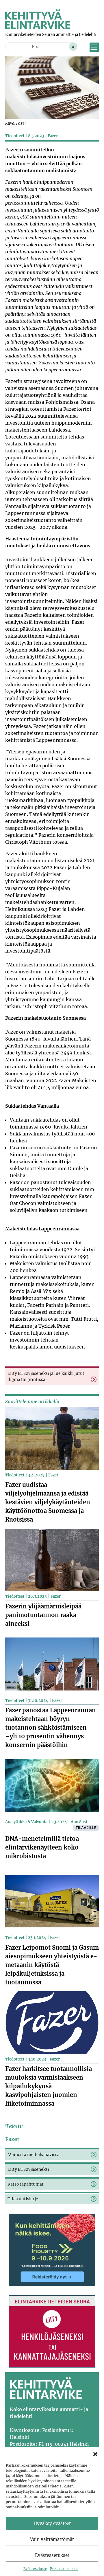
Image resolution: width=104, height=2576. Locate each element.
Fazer (53, 136)
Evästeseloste (35, 2569)
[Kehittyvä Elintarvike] (38, 27)
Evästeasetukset (52, 2555)
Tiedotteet (15, 136)
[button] (95, 2454)
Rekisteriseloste (64, 2569)
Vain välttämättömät (52, 2539)
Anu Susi (79, 1822)
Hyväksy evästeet (52, 2523)
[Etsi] (73, 47)
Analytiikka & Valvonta (26, 1822)
